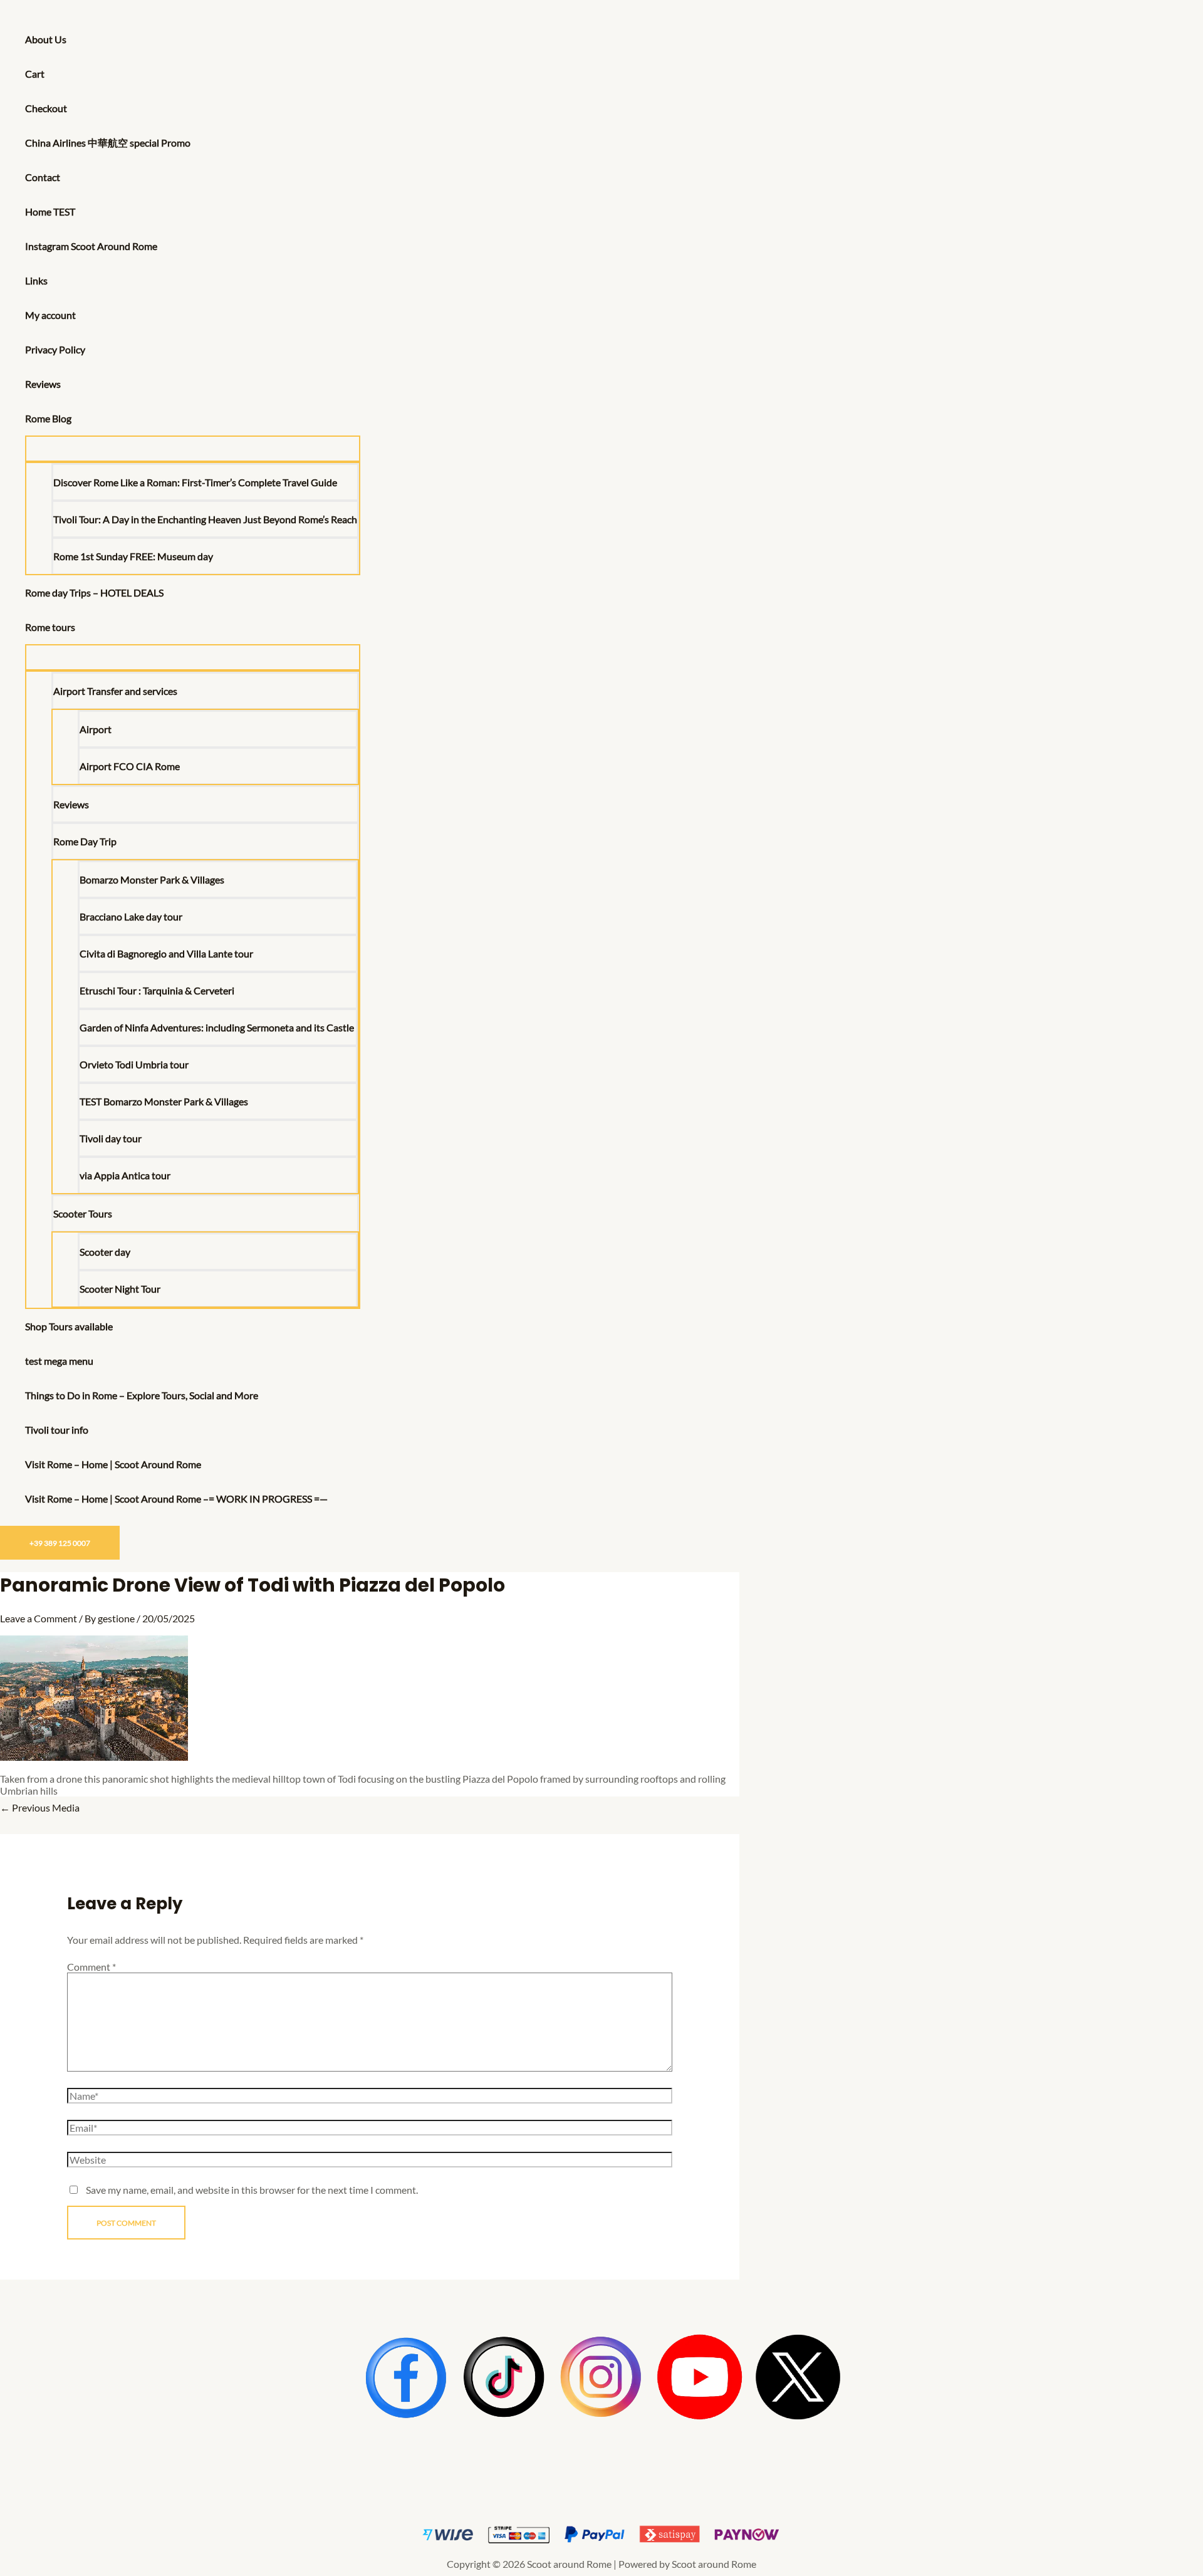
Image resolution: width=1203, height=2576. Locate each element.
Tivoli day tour (111, 1138)
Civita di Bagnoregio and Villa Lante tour (166, 953)
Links (36, 280)
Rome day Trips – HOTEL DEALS (94, 592)
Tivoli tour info (57, 1430)
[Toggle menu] (193, 449)
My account (50, 315)
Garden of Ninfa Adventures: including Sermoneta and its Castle (217, 1027)
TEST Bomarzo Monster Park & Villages (164, 1101)
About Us (46, 39)
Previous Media (40, 1807)
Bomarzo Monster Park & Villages (152, 879)
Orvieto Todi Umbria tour (134, 1064)
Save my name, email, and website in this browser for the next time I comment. (252, 2190)
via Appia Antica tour (125, 1175)
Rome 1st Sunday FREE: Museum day (133, 556)
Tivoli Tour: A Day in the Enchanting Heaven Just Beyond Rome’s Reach (205, 519)
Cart (35, 74)
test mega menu (59, 1361)
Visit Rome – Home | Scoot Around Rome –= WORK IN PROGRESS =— (176, 1499)
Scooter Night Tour (120, 1289)
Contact (43, 177)
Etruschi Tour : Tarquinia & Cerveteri (157, 990)
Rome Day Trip (85, 841)
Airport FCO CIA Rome (130, 766)
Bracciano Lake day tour (131, 916)
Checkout (46, 108)
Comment (91, 1967)
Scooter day (105, 1252)
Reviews (43, 384)
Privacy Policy (55, 349)
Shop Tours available (69, 1326)
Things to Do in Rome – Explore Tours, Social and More (142, 1395)
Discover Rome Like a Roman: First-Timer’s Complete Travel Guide (195, 482)
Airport (96, 729)
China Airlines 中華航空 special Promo (108, 143)
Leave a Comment (39, 1618)
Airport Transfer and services (115, 691)
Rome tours (50, 627)
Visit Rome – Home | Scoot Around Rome (113, 1464)
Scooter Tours (83, 1213)
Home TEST (50, 211)
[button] (77, 418)
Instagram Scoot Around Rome (91, 246)
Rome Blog (48, 418)
